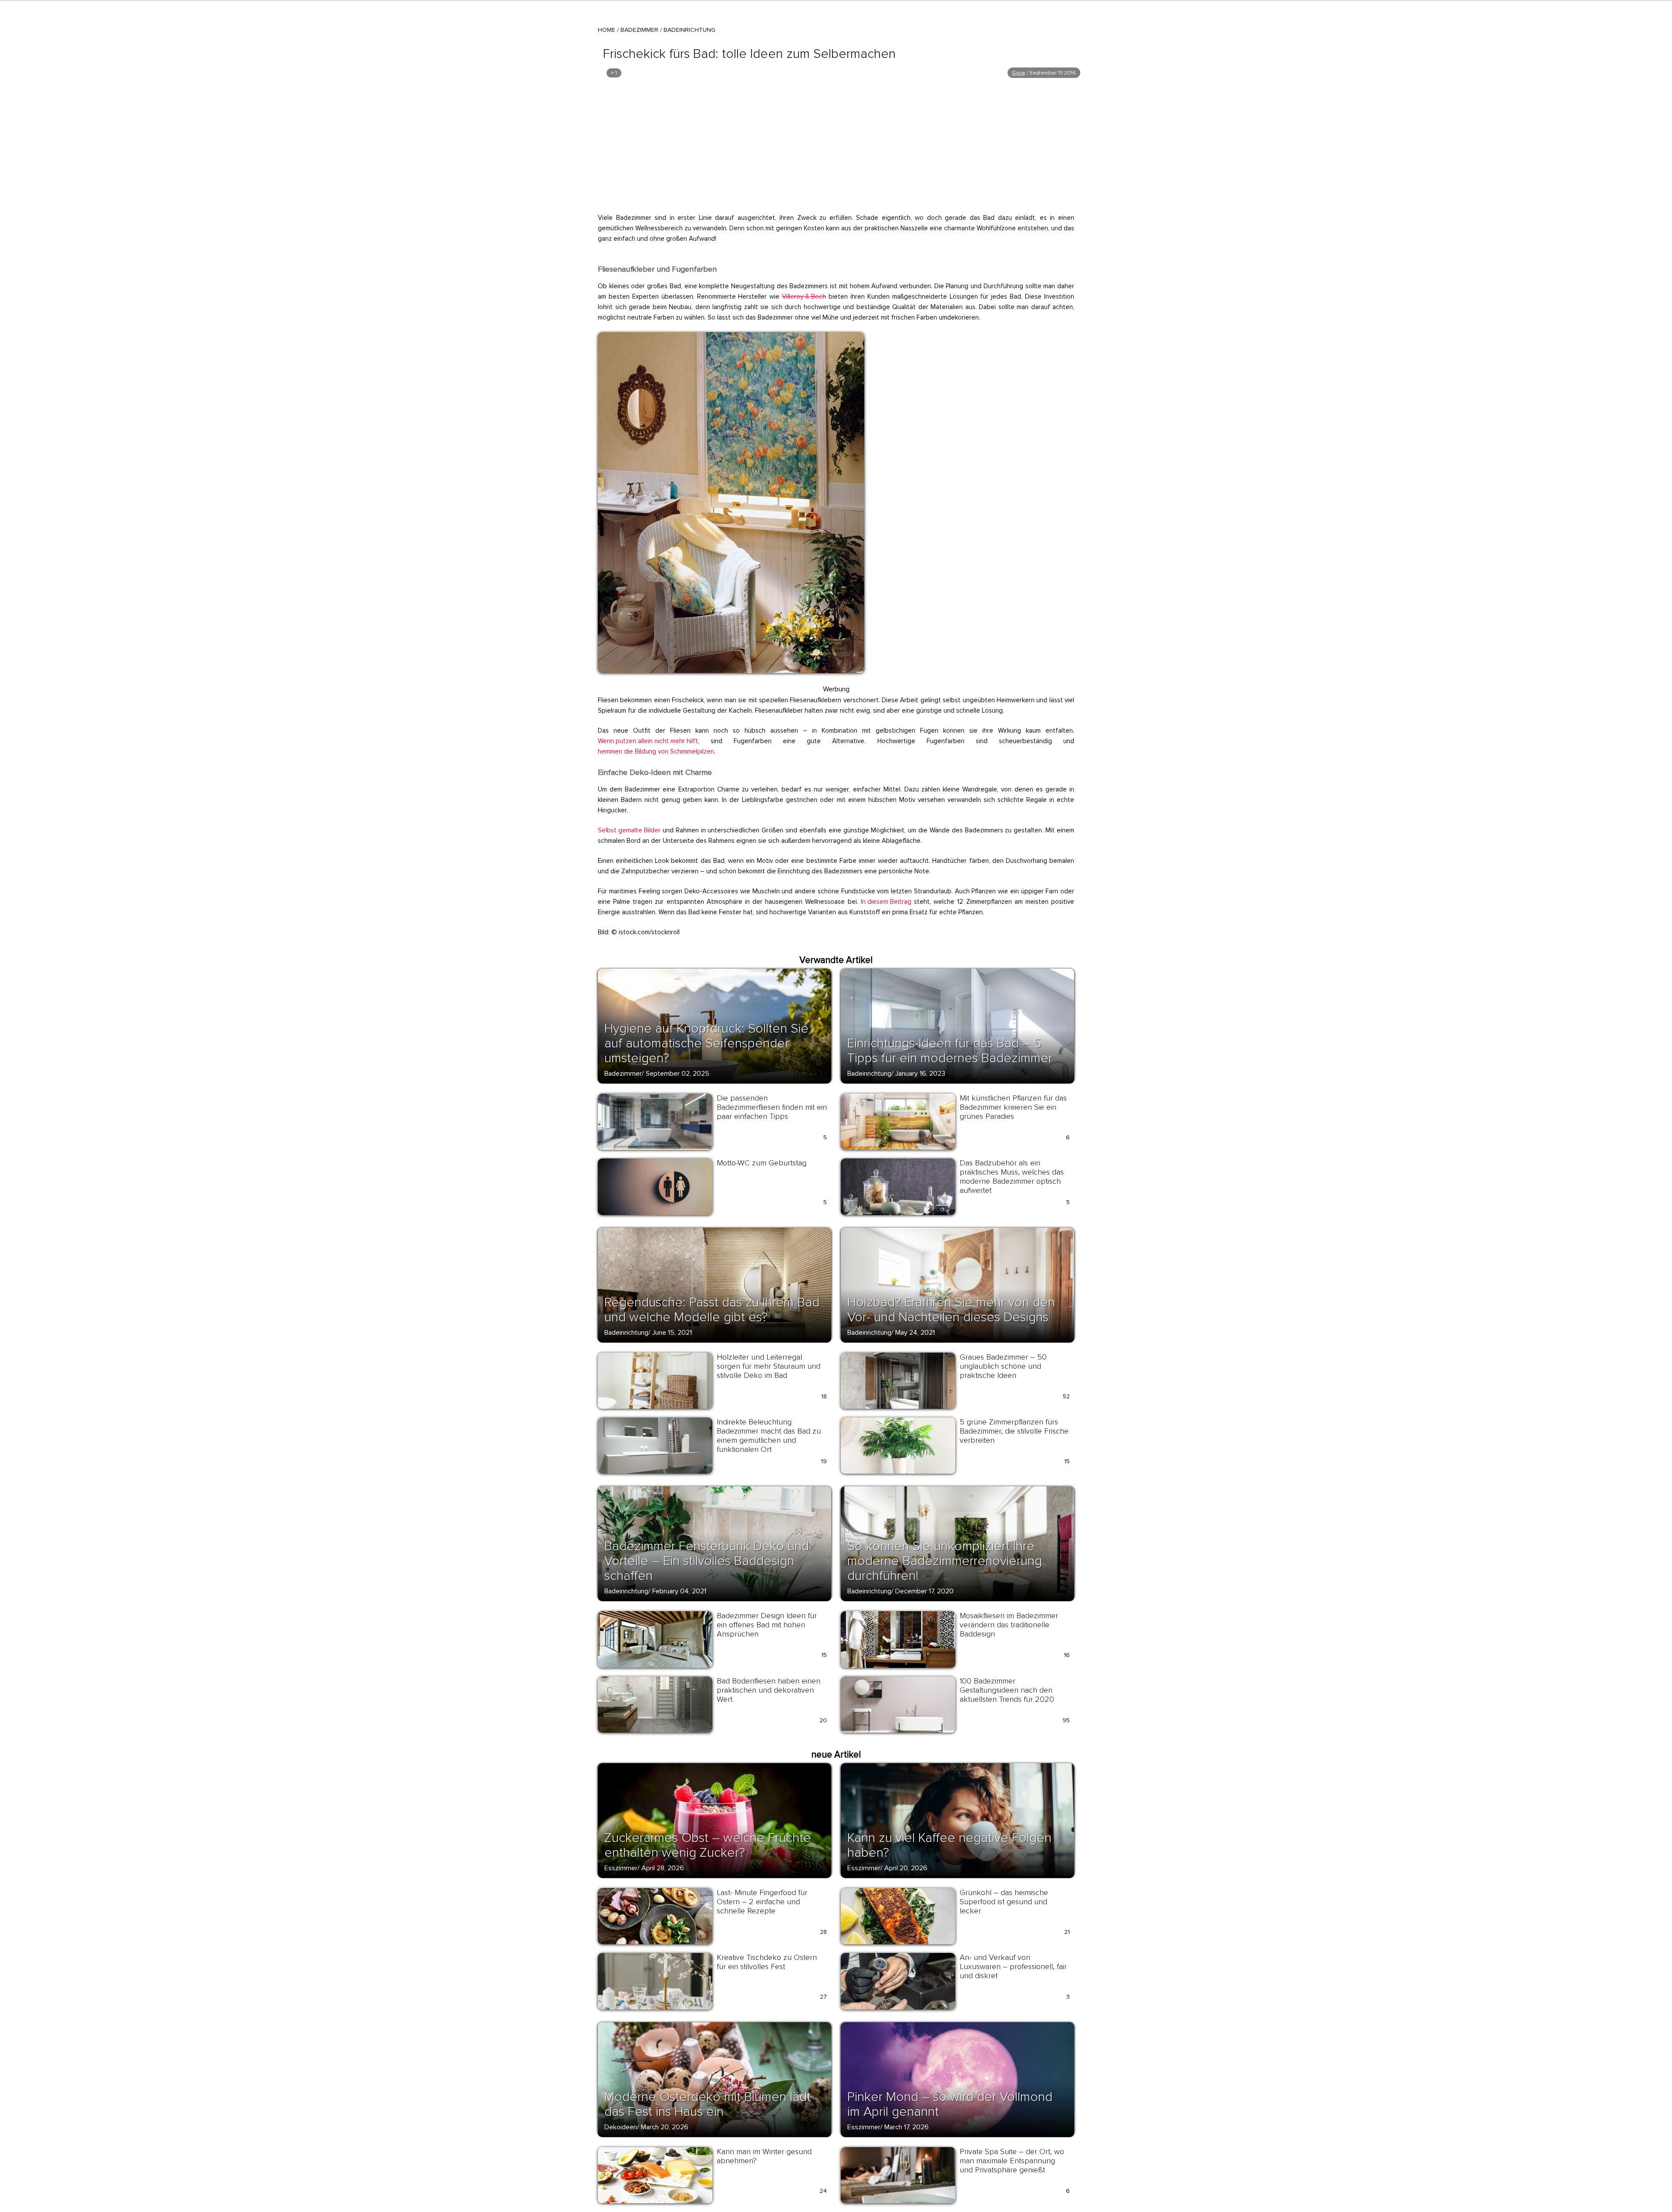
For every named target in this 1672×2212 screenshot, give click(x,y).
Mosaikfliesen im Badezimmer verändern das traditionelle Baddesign (1009, 1625)
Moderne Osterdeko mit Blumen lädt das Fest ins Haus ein (708, 2104)
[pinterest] (610, 342)
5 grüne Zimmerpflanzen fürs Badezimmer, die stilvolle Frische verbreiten (1014, 1431)
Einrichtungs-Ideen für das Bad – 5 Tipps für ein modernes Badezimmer (950, 1051)
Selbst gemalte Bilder (629, 830)
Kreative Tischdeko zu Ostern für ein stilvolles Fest (767, 1962)
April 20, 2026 (906, 1868)
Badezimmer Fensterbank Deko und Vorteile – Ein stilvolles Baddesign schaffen (707, 1561)
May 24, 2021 (915, 1333)
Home (607, 30)
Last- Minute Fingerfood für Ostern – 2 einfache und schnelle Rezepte (762, 1902)
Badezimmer (639, 30)
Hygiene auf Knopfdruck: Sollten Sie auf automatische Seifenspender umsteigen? (706, 1043)
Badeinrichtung (689, 30)
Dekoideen (621, 2127)
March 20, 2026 (665, 2127)
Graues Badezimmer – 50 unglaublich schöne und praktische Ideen (1003, 1366)
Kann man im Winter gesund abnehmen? (764, 2156)
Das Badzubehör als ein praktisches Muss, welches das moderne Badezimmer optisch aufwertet (1012, 1177)
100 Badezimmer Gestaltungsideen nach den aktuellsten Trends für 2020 (1007, 1690)
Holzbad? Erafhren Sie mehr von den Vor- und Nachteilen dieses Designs (951, 1310)
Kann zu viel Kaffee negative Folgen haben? (949, 1845)
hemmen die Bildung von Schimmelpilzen (656, 751)
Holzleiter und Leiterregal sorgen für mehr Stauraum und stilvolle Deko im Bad (769, 1366)
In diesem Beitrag (886, 902)
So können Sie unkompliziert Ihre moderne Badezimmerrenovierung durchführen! (945, 1561)
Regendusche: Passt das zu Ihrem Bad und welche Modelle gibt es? (712, 1310)
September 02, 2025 (678, 1074)
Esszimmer (621, 1868)
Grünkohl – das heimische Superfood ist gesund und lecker (1004, 1902)
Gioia (1018, 73)
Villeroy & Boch (804, 296)
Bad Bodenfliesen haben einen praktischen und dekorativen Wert (769, 1690)
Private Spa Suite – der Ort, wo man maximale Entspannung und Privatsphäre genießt (1012, 2161)
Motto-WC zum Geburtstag (762, 1163)
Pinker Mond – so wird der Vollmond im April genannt (950, 2104)
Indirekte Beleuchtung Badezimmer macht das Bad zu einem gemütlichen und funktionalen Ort (769, 1436)
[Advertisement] (836, 145)
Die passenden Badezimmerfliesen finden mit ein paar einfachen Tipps (772, 1107)
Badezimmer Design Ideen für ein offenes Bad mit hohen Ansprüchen (767, 1625)
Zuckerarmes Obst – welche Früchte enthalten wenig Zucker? (708, 1845)
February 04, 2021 (679, 1591)
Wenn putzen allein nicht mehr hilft (648, 741)
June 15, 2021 (672, 1333)
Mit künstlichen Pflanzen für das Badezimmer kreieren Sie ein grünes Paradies (1013, 1107)
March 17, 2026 (907, 2127)
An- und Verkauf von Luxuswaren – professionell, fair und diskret (1013, 1966)
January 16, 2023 (920, 1074)
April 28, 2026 (663, 1868)
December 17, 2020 (924, 1591)
